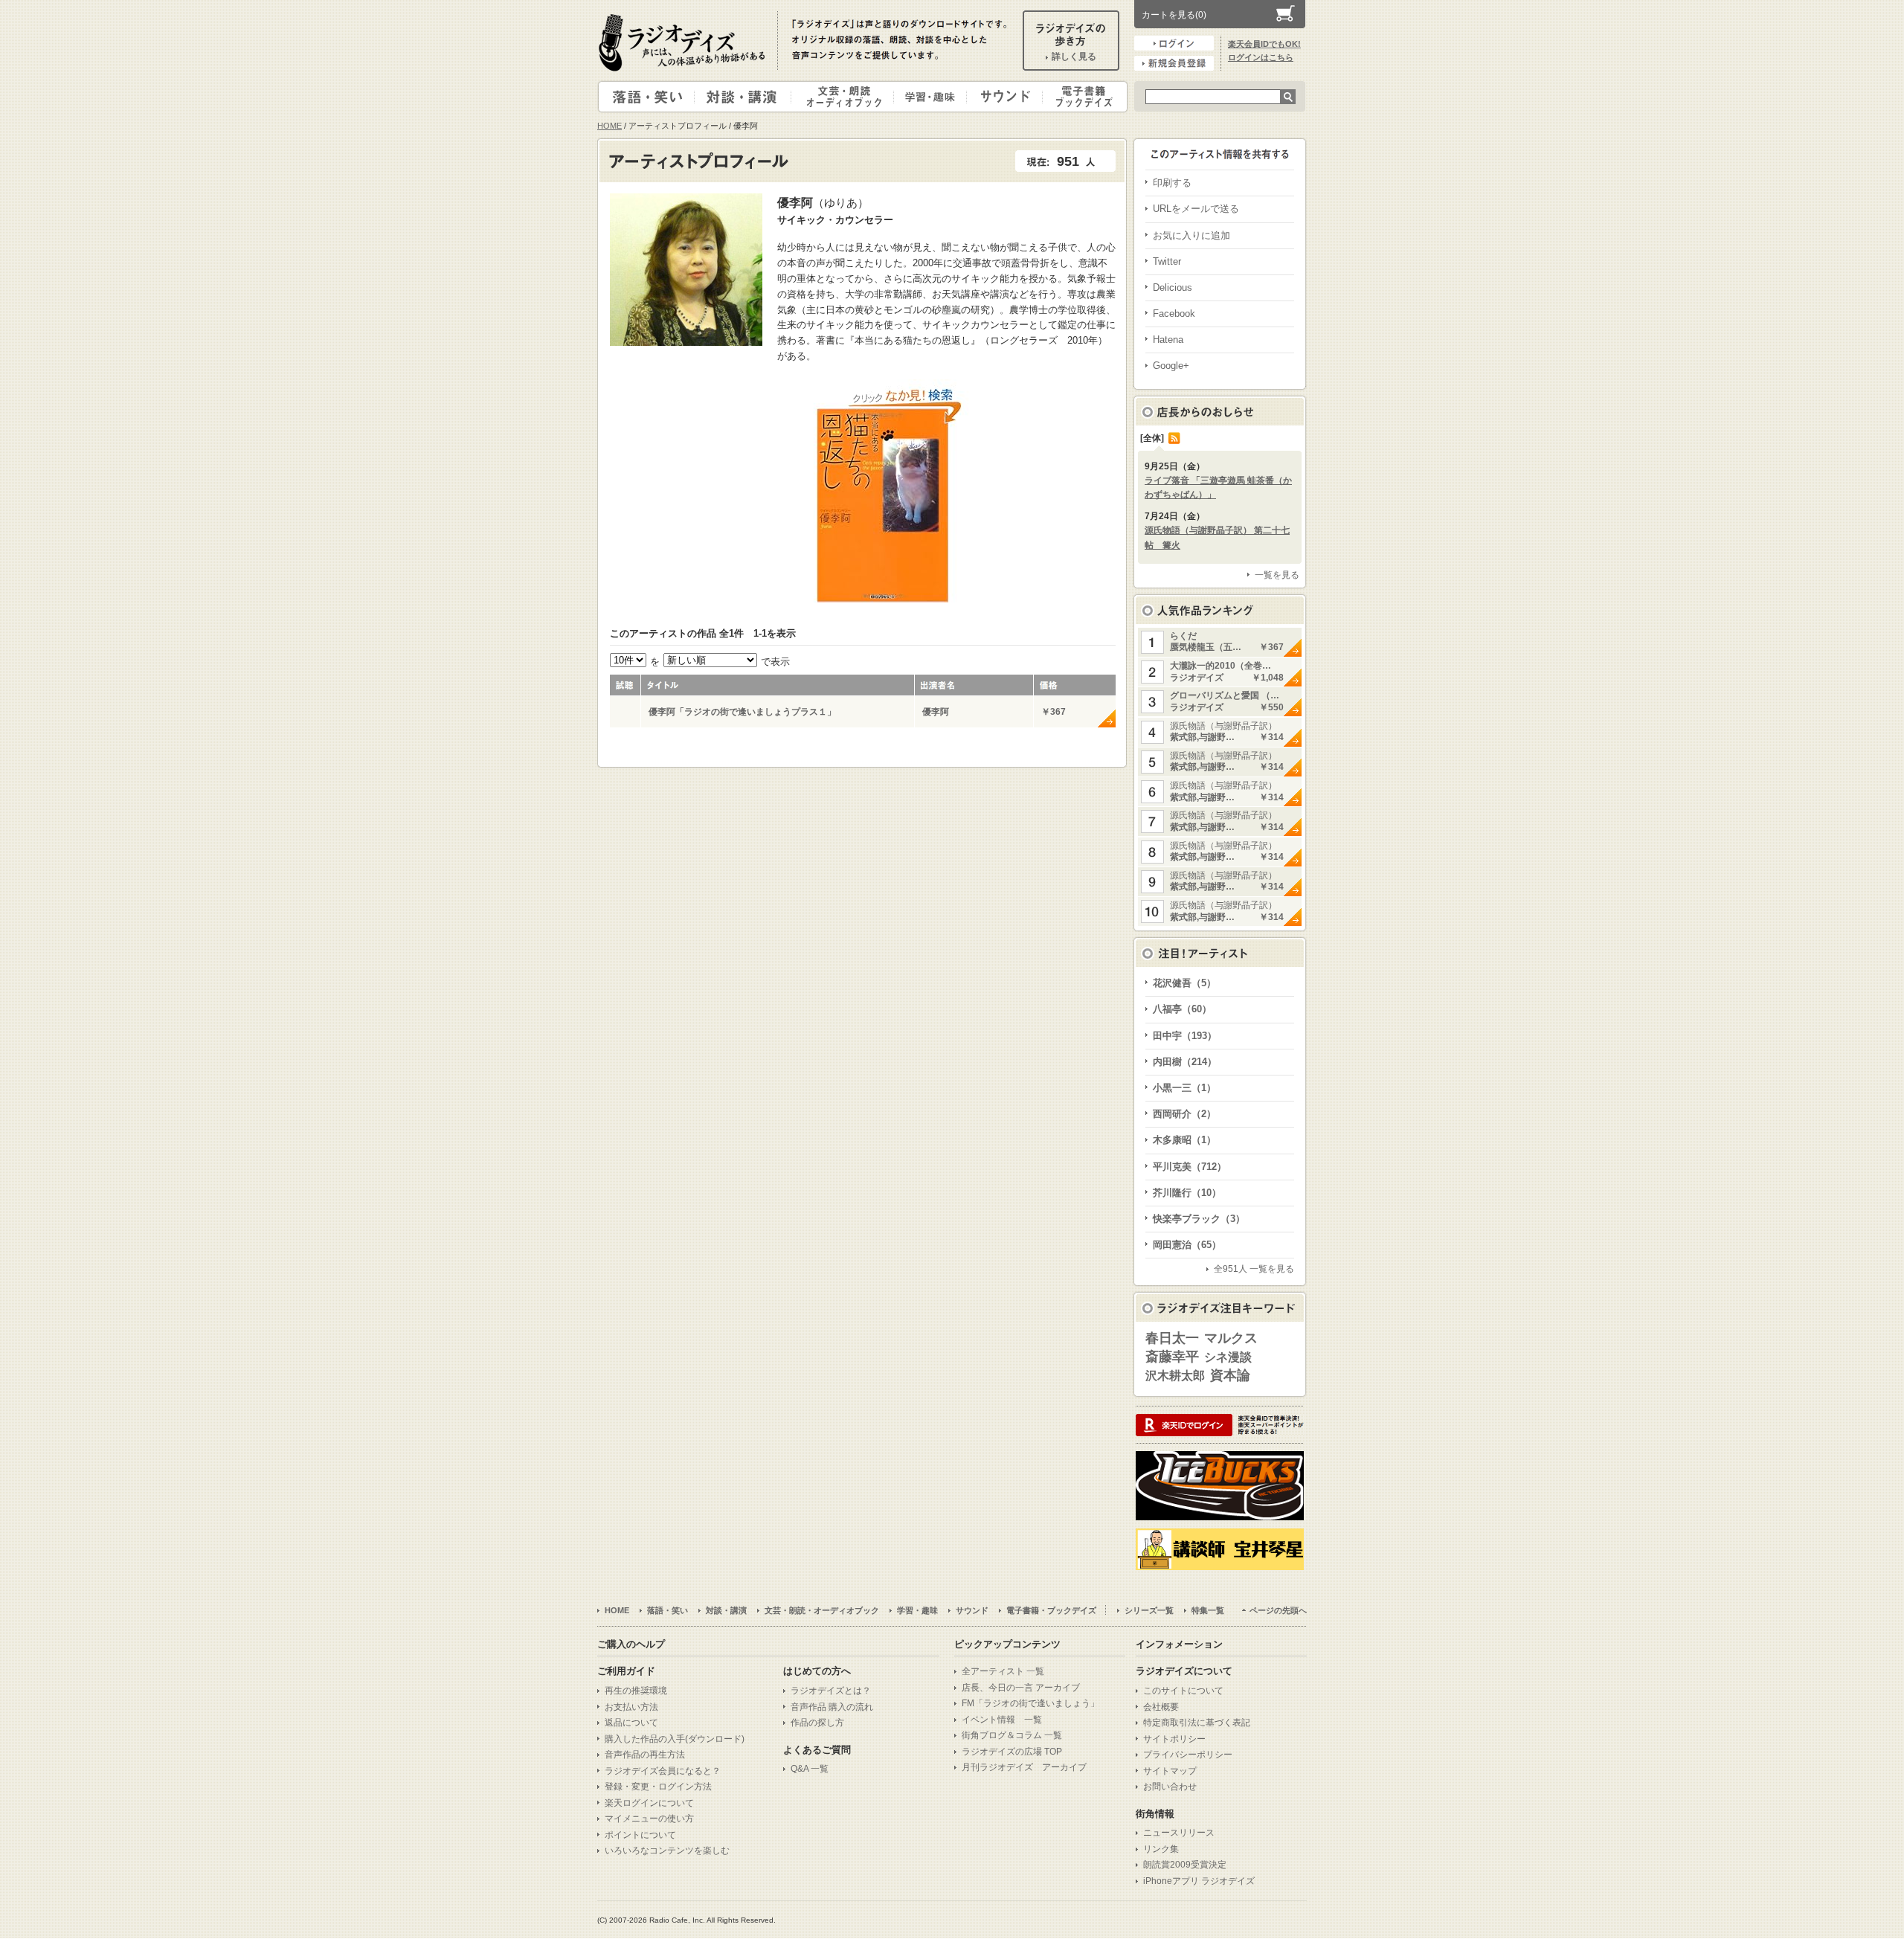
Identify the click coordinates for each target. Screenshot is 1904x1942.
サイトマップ (1170, 1771)
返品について (631, 1723)
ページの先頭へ (1278, 1610)
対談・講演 (745, 97)
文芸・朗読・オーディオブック (849, 97)
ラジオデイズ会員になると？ (663, 1771)
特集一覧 (1208, 1610)
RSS (1174, 438)
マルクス (1231, 1338)
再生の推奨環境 (636, 1691)
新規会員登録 (1174, 63)
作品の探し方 (817, 1723)
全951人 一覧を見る (1254, 1269)
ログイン (1174, 43)
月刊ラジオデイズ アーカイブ (1024, 1767)
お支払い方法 (631, 1707)
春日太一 (1172, 1338)
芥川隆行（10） (1187, 1193)
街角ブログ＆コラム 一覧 (1012, 1735)
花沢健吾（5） (1184, 983)
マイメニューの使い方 (649, 1819)
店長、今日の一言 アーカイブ (1021, 1688)
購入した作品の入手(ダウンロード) (675, 1739)
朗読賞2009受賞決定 (1185, 1865)
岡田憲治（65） (1187, 1245)
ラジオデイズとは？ (831, 1691)
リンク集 (1161, 1849)
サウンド (1001, 97)
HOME (610, 126)
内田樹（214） (1185, 1062)
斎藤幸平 (1172, 1357)
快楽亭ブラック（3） (1199, 1219)
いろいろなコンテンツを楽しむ (667, 1851)
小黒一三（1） (1184, 1088)
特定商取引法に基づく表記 (1197, 1723)
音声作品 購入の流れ (832, 1707)
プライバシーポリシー (1188, 1755)
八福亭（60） (1182, 1009)
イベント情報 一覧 (1002, 1720)
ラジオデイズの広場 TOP (1012, 1752)
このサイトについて (1183, 1691)
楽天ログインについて (649, 1803)
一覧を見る (1277, 575)
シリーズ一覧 (1149, 1610)
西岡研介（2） (1184, 1114)
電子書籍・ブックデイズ (1083, 97)
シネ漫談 (1228, 1357)
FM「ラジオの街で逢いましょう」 (1030, 1703)
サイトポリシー (1174, 1739)
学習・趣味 (931, 97)
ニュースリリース (1179, 1833)
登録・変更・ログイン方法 (658, 1787)
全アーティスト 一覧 (1003, 1671)
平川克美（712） (1190, 1167)
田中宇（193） (1185, 1036)
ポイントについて (640, 1835)
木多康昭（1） (1184, 1140)
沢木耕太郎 (1175, 1376)
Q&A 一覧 (810, 1769)
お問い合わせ (1170, 1787)
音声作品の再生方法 (645, 1755)
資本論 (1230, 1375)
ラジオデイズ (684, 42)
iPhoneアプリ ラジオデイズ (1199, 1881)
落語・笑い (647, 97)
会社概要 (1161, 1707)
